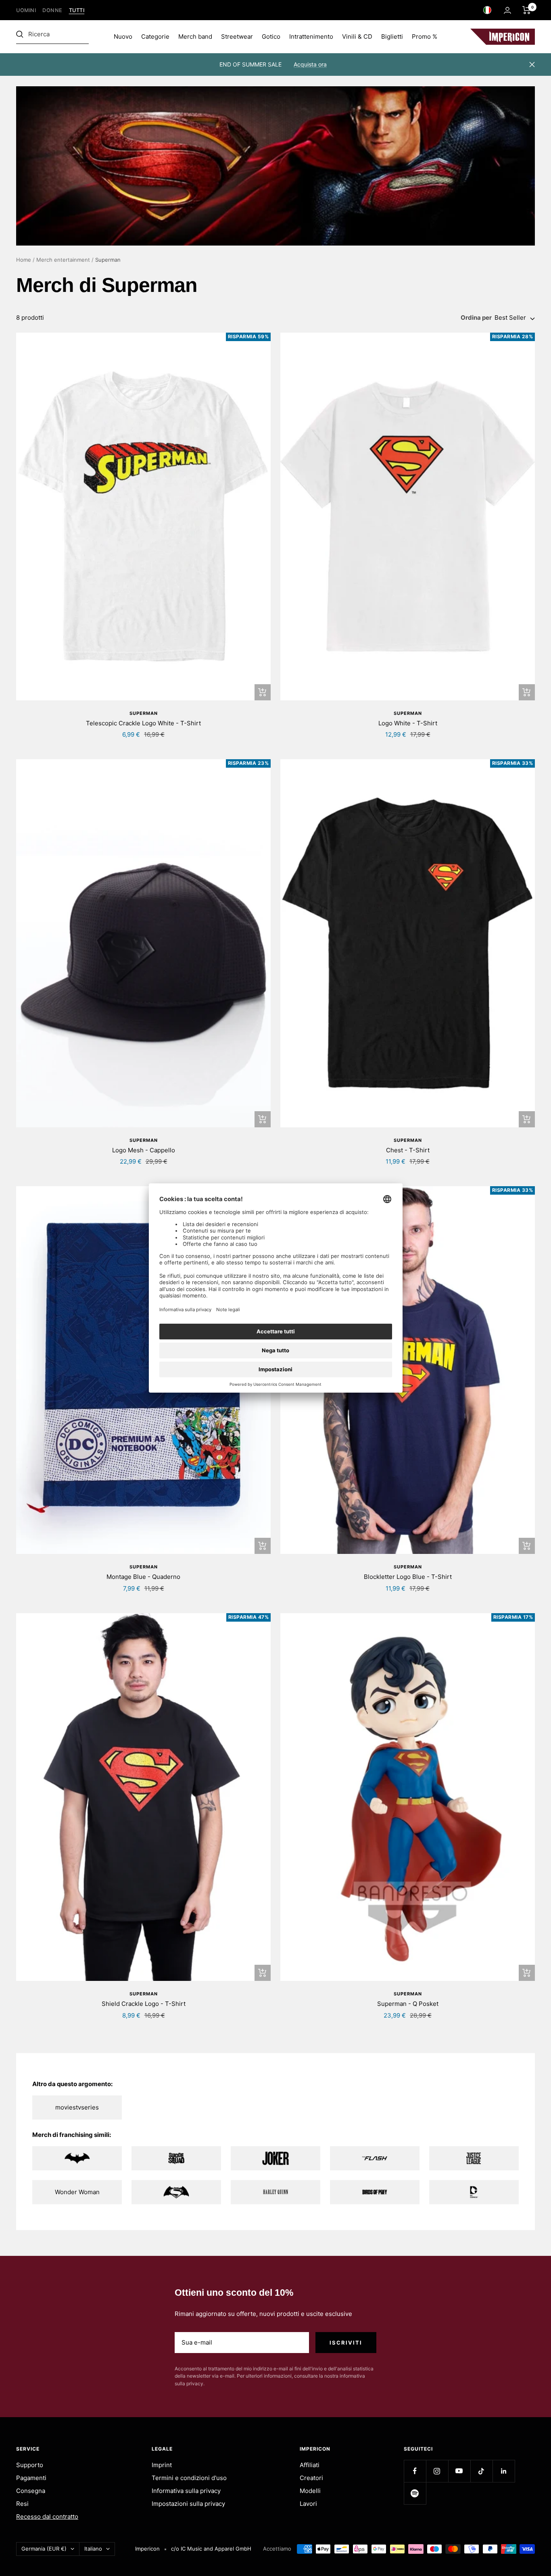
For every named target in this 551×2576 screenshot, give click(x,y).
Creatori (311, 2478)
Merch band (195, 36)
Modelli (310, 2491)
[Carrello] (527, 10)
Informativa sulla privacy (186, 2491)
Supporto (30, 2465)
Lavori (308, 2504)
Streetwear (237, 36)
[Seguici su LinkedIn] (504, 2471)
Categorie (155, 36)
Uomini (26, 10)
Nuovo (123, 36)
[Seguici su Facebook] (415, 2471)
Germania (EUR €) (44, 2549)
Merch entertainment (63, 260)
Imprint (162, 2465)
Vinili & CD (357, 36)
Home (24, 260)
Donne (52, 10)
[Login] (507, 10)
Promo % (425, 36)
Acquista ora (310, 64)
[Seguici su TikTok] (481, 2471)
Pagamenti (31, 2478)
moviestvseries (77, 2107)
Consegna (31, 2491)
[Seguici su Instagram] (437, 2471)
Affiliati (310, 2465)
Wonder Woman (77, 2192)
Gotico (271, 36)
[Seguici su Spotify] (415, 2493)
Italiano (93, 2549)
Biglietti (392, 36)
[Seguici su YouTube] (459, 2471)
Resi (22, 2504)
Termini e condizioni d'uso (189, 2478)
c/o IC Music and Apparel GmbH (211, 2549)
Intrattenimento (311, 36)
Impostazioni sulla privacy (188, 2504)
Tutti (77, 10)
